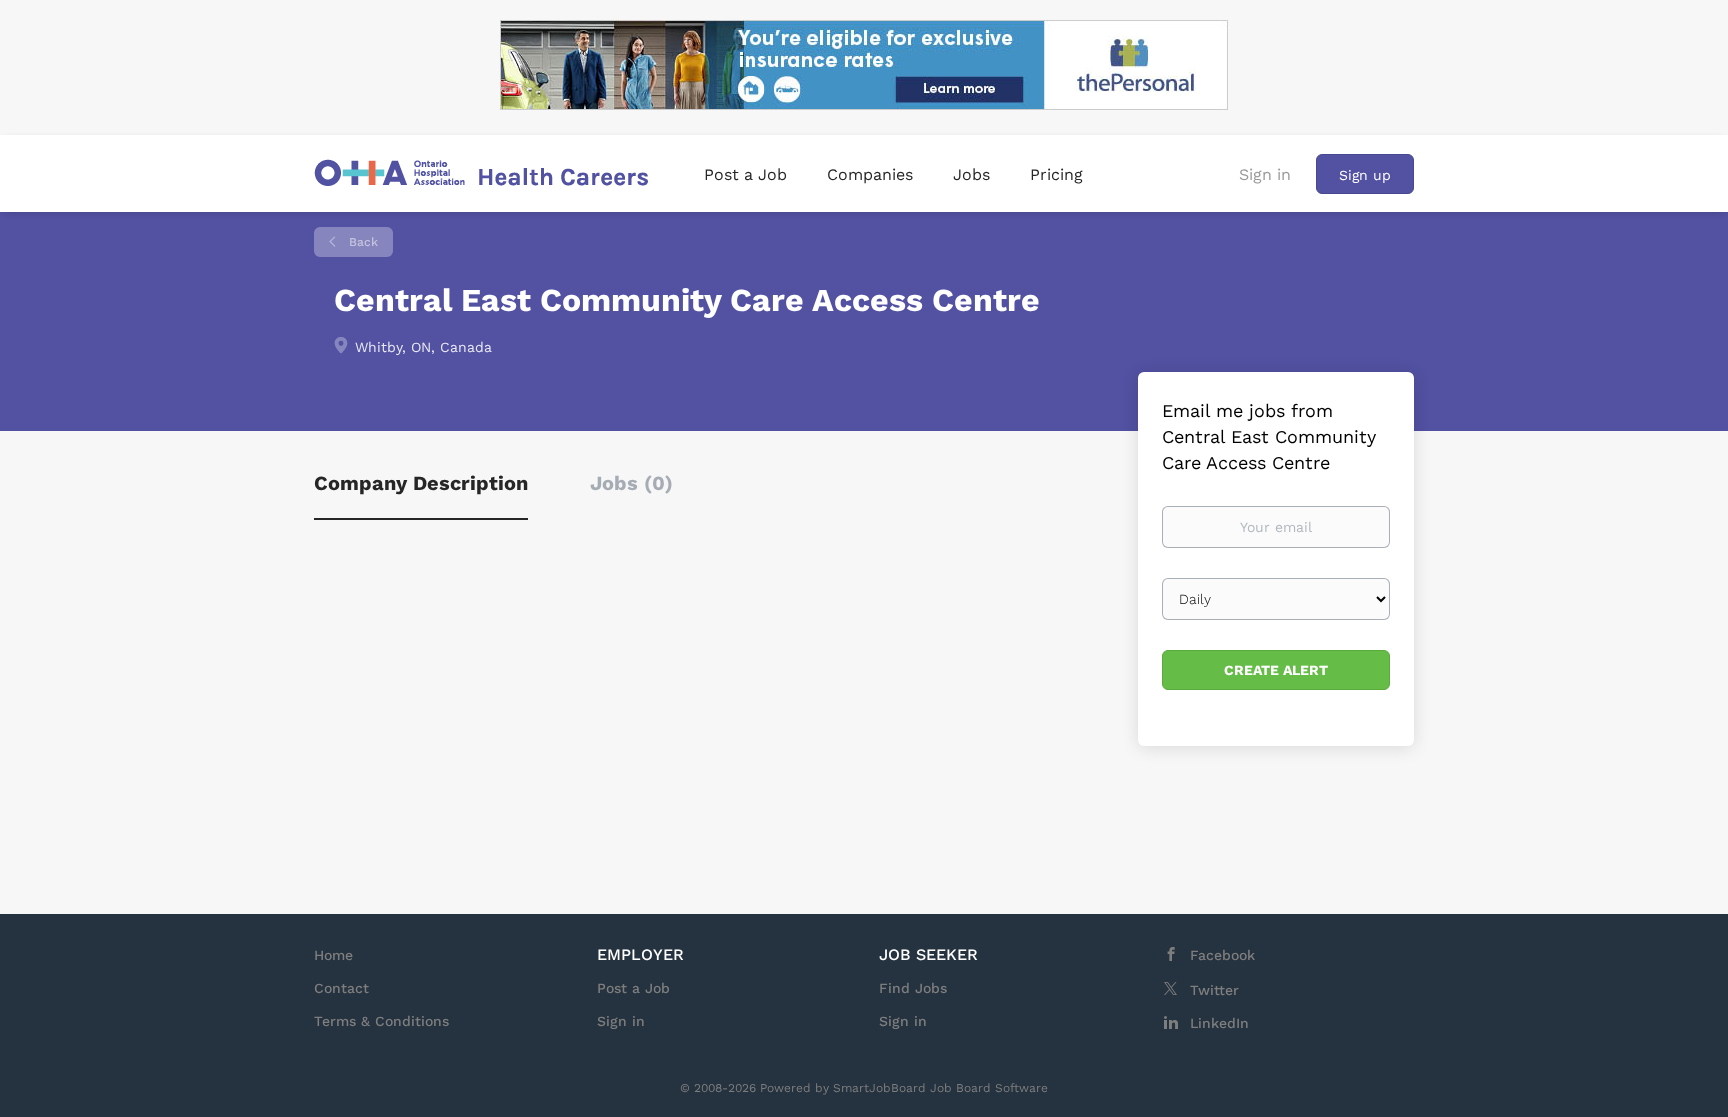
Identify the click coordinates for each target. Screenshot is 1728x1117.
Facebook (1222, 955)
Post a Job (633, 988)
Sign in (1265, 174)
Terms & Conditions (381, 1021)
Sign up (1365, 175)
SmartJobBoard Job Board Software (940, 1088)
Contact (341, 988)
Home (333, 955)
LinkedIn (1219, 1023)
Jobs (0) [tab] (631, 483)
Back (361, 242)
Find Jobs (913, 988)
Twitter (1214, 990)
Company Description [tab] (421, 483)
